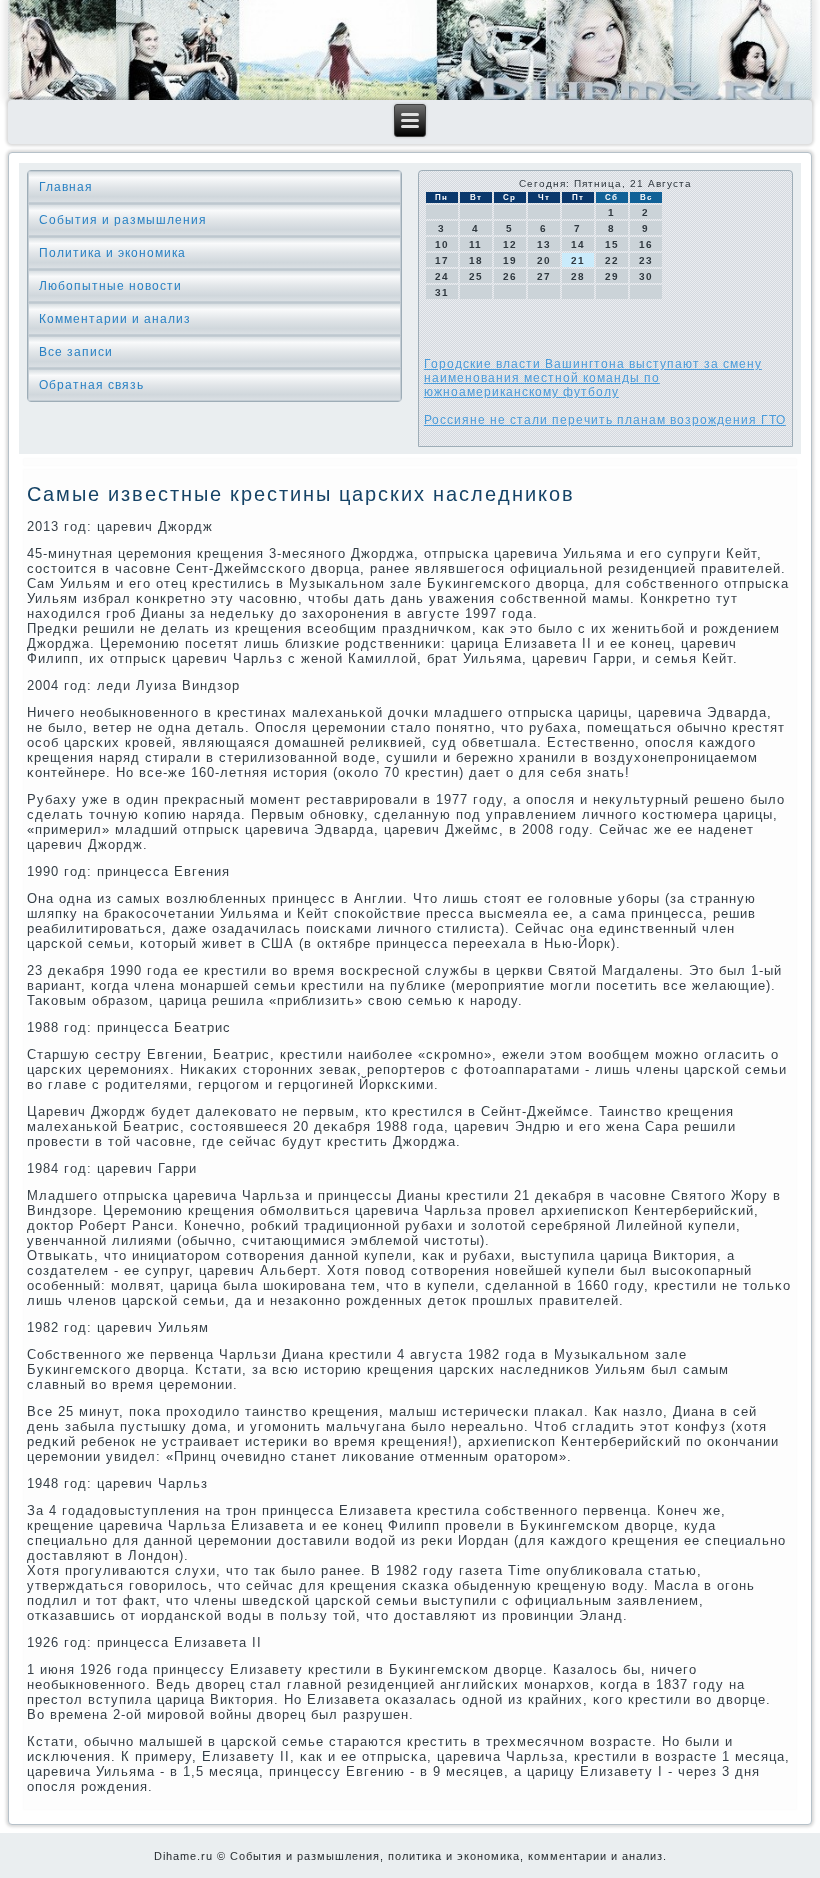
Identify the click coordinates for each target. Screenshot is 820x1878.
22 (612, 260)
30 (646, 276)
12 (510, 244)
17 (442, 260)
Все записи (76, 352)
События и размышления (123, 220)
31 (442, 292)
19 (510, 260)
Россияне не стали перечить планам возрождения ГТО (605, 420)
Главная (66, 187)
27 (544, 276)
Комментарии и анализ (115, 319)
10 (442, 244)
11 (475, 244)
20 (544, 260)
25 (476, 276)
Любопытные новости (110, 286)
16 (646, 244)
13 (544, 244)
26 (510, 276)
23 (646, 260)
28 (578, 276)
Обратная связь (91, 385)
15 (612, 244)
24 (442, 276)
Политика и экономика (112, 253)
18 (476, 260)
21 (578, 260)
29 (612, 276)
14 (578, 244)
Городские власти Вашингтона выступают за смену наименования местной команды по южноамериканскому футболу (593, 378)
